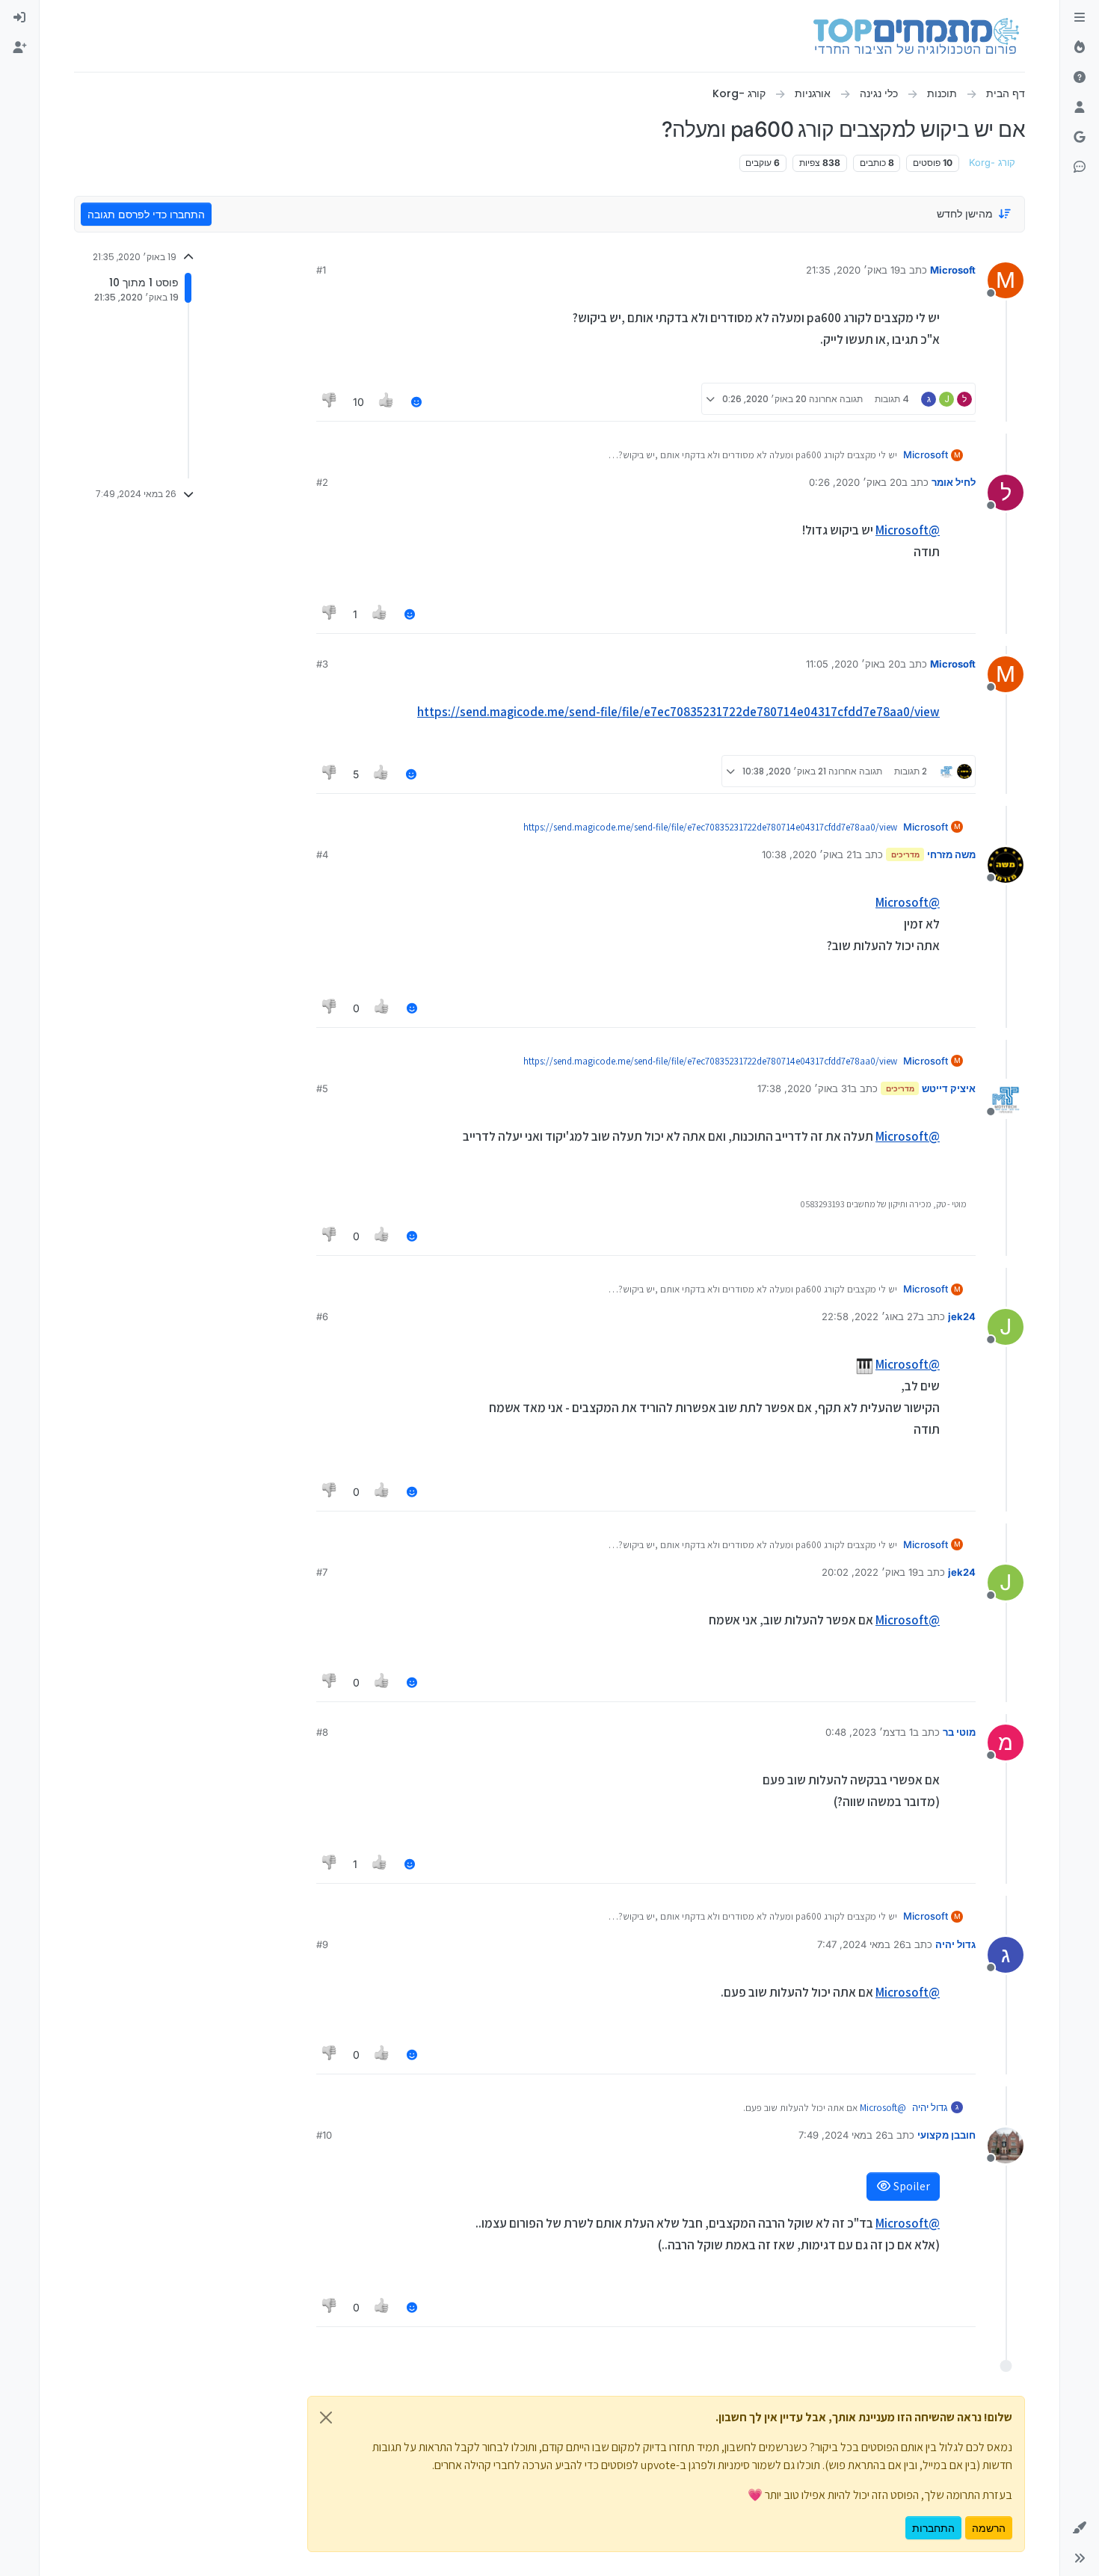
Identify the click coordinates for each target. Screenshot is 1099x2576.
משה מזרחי (951, 854)
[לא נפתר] (1080, 78)
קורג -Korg (992, 163)
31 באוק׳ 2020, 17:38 (804, 1088)
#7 (322, 1572)
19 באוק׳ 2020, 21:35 (853, 270)
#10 (324, 2135)
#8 (322, 1732)
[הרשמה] (19, 48)
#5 (322, 1088)
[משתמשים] (1080, 108)
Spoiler (911, 2186)
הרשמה (989, 2528)
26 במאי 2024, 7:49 (843, 2135)
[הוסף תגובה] (416, 402)
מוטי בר (959, 1732)
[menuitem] (19, 18)
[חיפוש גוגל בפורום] (1080, 138)
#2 (322, 482)
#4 (322, 854)
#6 (322, 1316)
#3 (322, 664)
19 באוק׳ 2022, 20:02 (870, 1572)
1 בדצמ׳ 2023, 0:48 (869, 1732)
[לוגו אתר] (916, 36)
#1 (321, 270)
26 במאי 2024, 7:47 (861, 1944)
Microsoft (953, 270)
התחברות (933, 2528)
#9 (322, 1944)
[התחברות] (19, 18)
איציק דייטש (949, 1088)
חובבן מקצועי (946, 2135)
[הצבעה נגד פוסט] (330, 402)
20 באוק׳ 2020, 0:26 (855, 482)
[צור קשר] (1080, 167)
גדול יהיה (955, 1944)
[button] (1080, 2528)
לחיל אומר (954, 482)
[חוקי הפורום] (1080, 18)
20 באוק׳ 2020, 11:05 (853, 664)
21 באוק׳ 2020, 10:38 (809, 854)
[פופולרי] (1080, 48)
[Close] (326, 2418)
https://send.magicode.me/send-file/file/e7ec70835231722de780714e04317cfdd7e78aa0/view (678, 712)
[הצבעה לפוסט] (387, 402)
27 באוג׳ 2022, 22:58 (870, 1316)
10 (358, 402)
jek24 (962, 1316)
